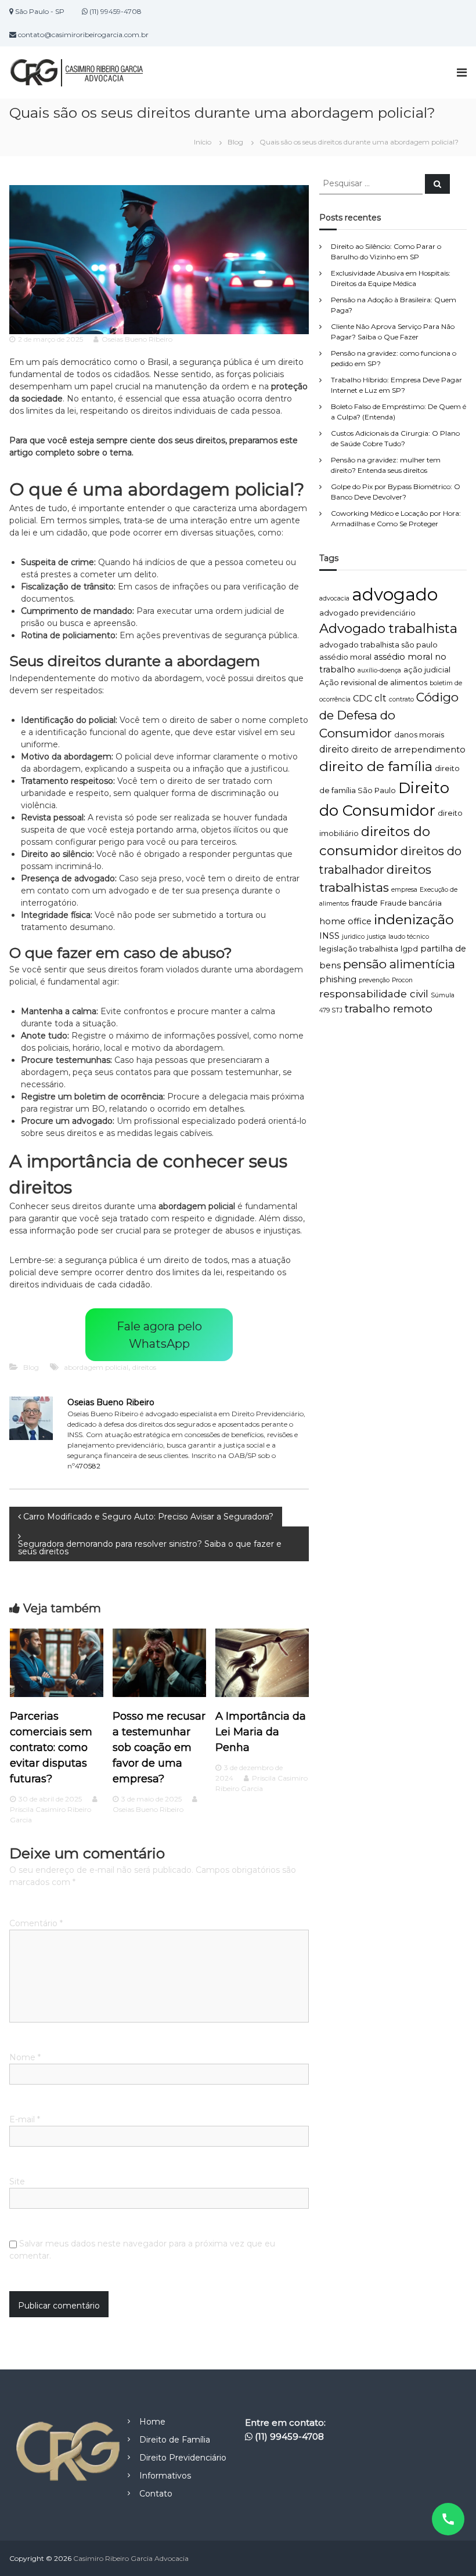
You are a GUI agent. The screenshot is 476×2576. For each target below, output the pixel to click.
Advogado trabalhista (388, 628)
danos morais (419, 735)
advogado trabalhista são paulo (378, 645)
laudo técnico (409, 937)
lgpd (409, 949)
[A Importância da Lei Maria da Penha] (262, 1662)
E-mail (25, 2119)
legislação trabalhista (359, 949)
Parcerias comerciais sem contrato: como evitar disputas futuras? (51, 1748)
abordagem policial (96, 1367)
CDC (363, 699)
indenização (414, 919)
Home (152, 2422)
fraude (365, 903)
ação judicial (427, 670)
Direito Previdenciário (183, 2458)
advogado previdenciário (367, 613)
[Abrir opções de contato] (448, 2519)
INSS (329, 936)
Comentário (36, 1923)
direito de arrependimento (408, 750)
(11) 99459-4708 (289, 2436)
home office (345, 921)
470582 (88, 1466)
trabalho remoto (389, 1009)
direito (334, 749)
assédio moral (345, 657)
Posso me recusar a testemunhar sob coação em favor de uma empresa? (159, 1748)
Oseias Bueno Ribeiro (137, 339)
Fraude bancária (411, 903)
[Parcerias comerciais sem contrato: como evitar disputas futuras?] (57, 1662)
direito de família (376, 766)
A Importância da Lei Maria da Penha (261, 1732)
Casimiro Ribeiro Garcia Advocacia (131, 2558)
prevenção (374, 980)
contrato (401, 699)
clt (381, 698)
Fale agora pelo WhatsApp (159, 1335)
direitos (144, 1367)
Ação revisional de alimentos (373, 683)
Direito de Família (175, 2440)
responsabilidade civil (374, 994)
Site (17, 2181)
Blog (235, 142)
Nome (25, 2057)
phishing (338, 979)
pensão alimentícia (399, 964)
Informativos (165, 2476)
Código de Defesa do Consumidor (389, 715)
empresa (404, 890)
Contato (156, 2494)
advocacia (334, 598)
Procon (402, 980)
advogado (395, 594)
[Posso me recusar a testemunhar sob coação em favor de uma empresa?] (159, 1662)
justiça (376, 937)
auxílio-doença (379, 670)
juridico (353, 937)
